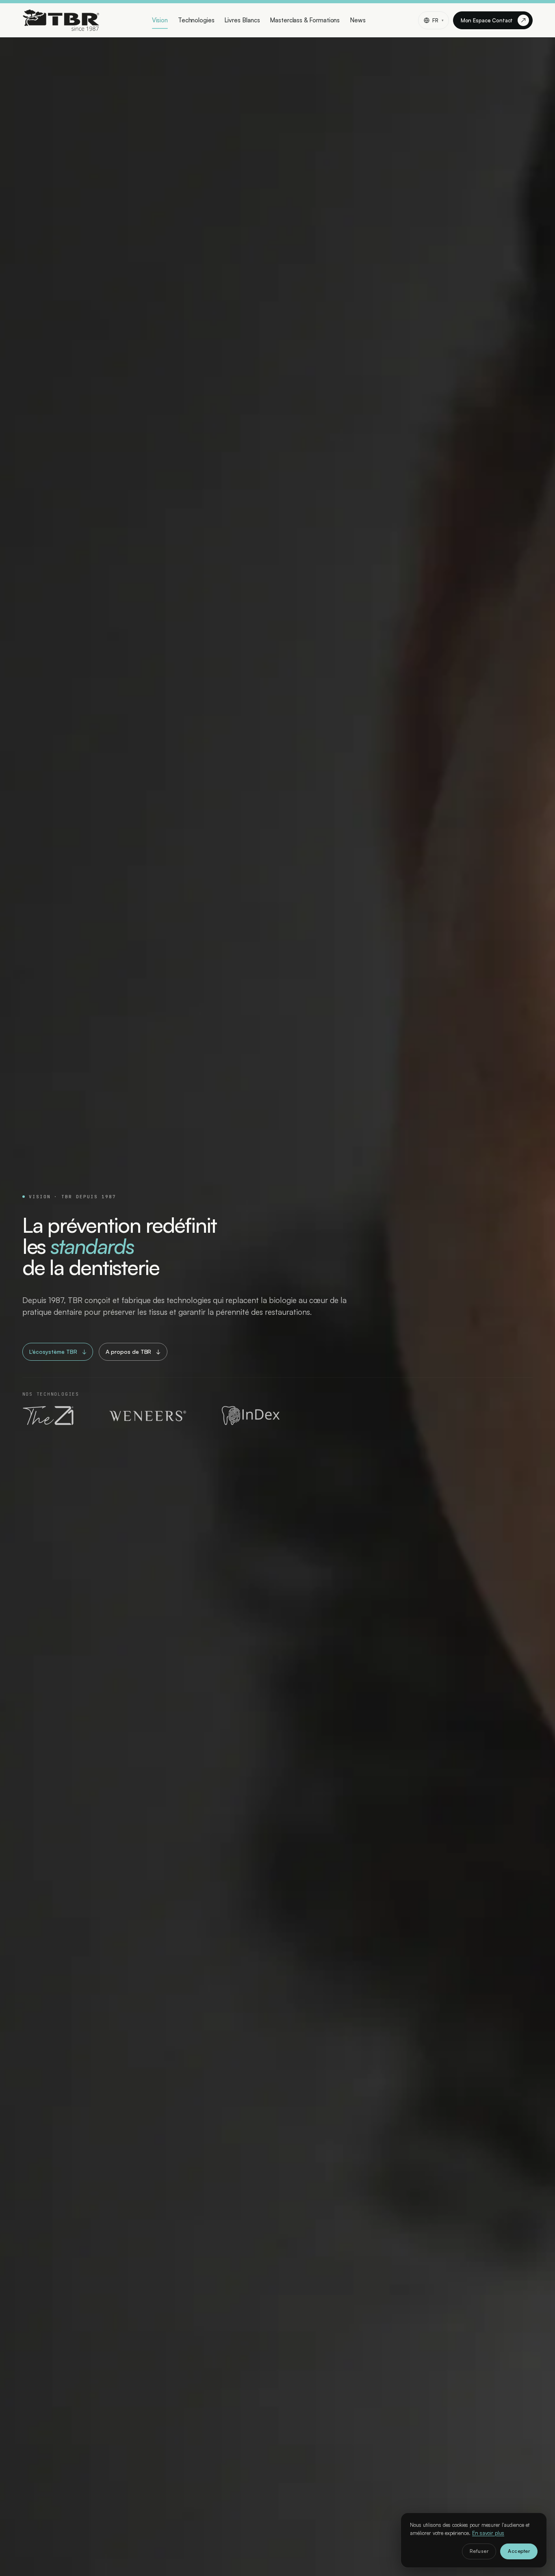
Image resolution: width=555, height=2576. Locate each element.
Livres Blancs (242, 20)
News (358, 20)
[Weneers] (147, 1416)
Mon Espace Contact (493, 20)
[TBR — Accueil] (61, 20)
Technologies (196, 20)
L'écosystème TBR (58, 1352)
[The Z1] (49, 1416)
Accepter (519, 2551)
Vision (160, 20)
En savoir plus (488, 2533)
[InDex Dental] (250, 1416)
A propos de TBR (133, 1352)
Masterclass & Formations (305, 20)
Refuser (479, 2551)
